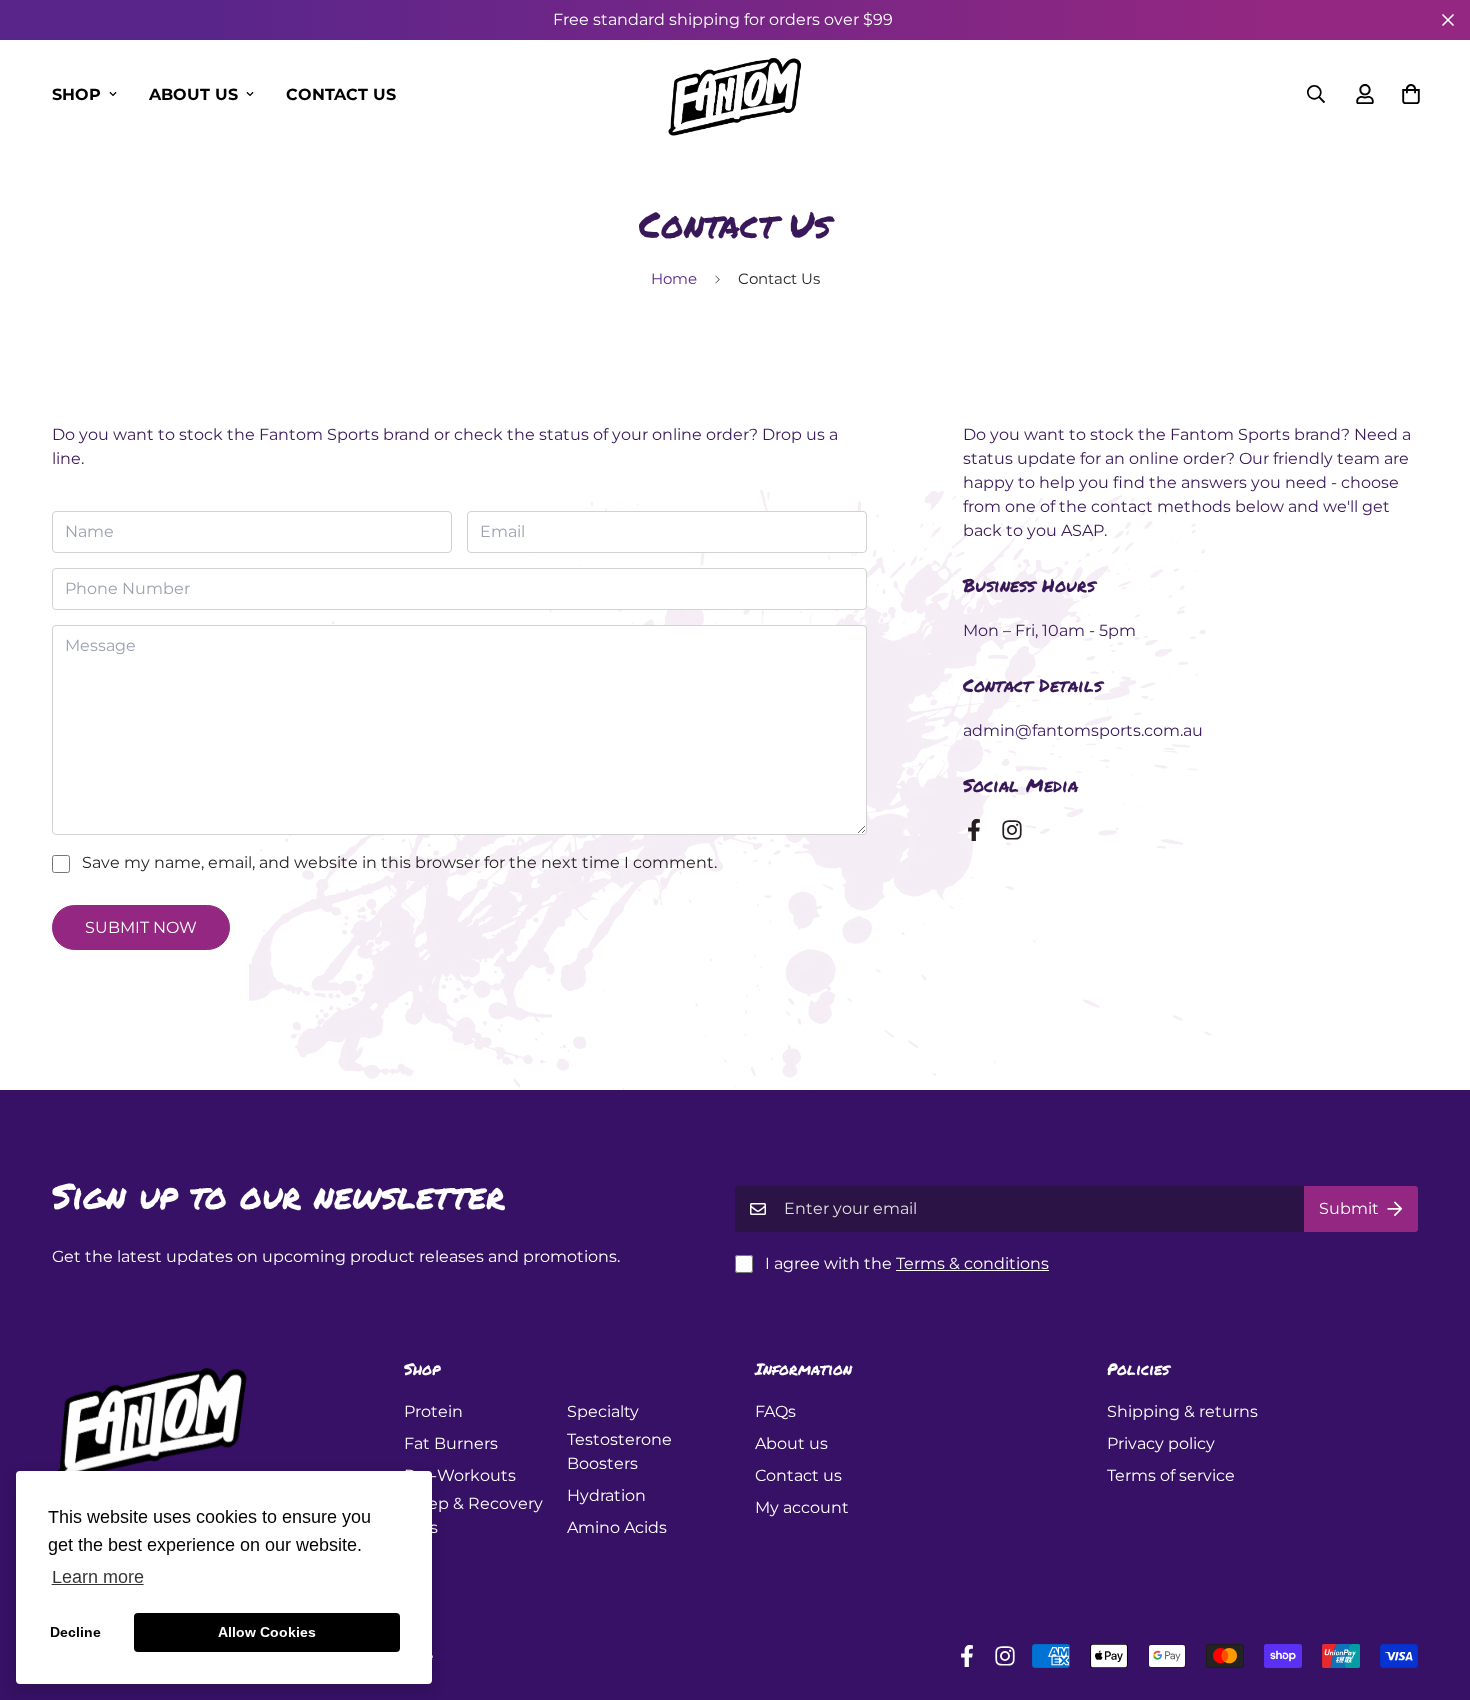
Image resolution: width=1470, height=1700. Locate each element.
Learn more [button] (98, 1577)
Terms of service (1171, 1475)
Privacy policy (1161, 1443)
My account (802, 1507)
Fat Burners (451, 1443)
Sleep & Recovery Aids (473, 1515)
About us (193, 94)
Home (674, 278)
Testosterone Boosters (619, 1451)
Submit (1349, 1208)
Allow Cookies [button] (267, 1632)
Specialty (603, 1411)
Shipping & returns (1182, 1411)
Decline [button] (75, 1632)
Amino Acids (617, 1527)
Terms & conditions (972, 1263)
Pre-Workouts (460, 1475)
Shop (76, 94)
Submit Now (141, 927)
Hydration (606, 1495)
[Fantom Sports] (735, 94)
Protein (433, 1411)
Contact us (341, 94)
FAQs (775, 1411)
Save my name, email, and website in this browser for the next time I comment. (399, 862)
